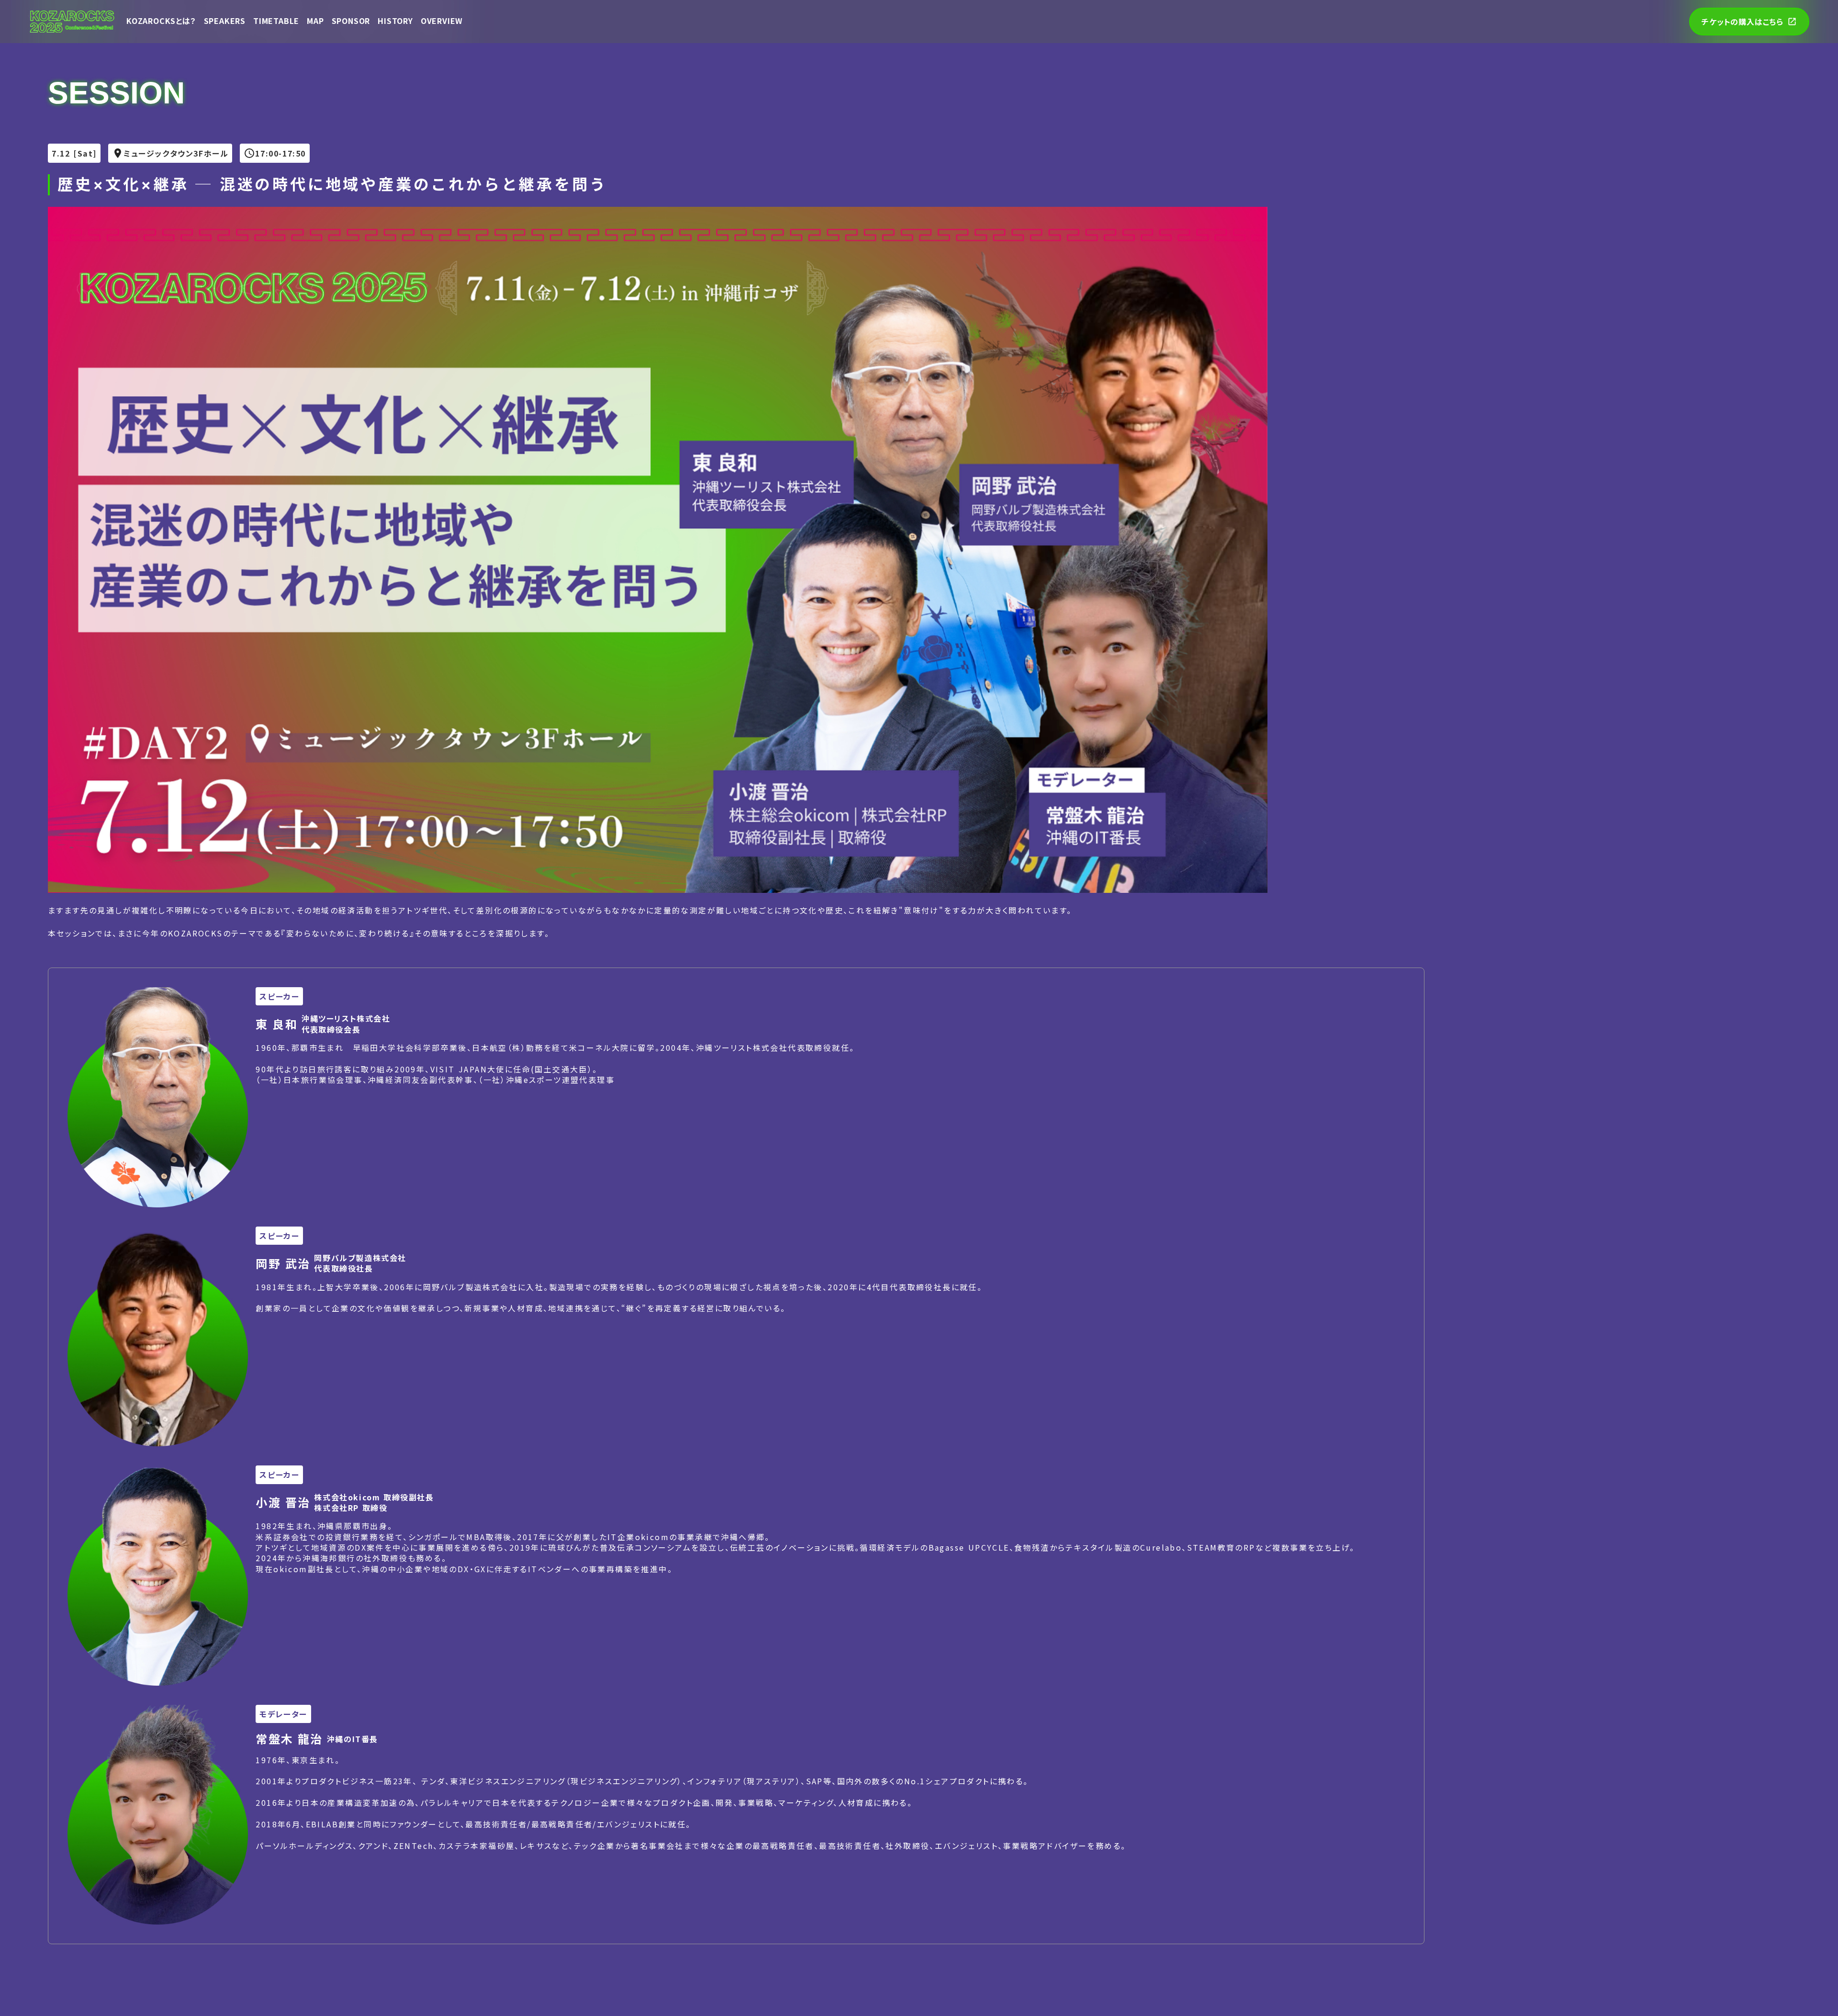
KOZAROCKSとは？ (161, 21)
